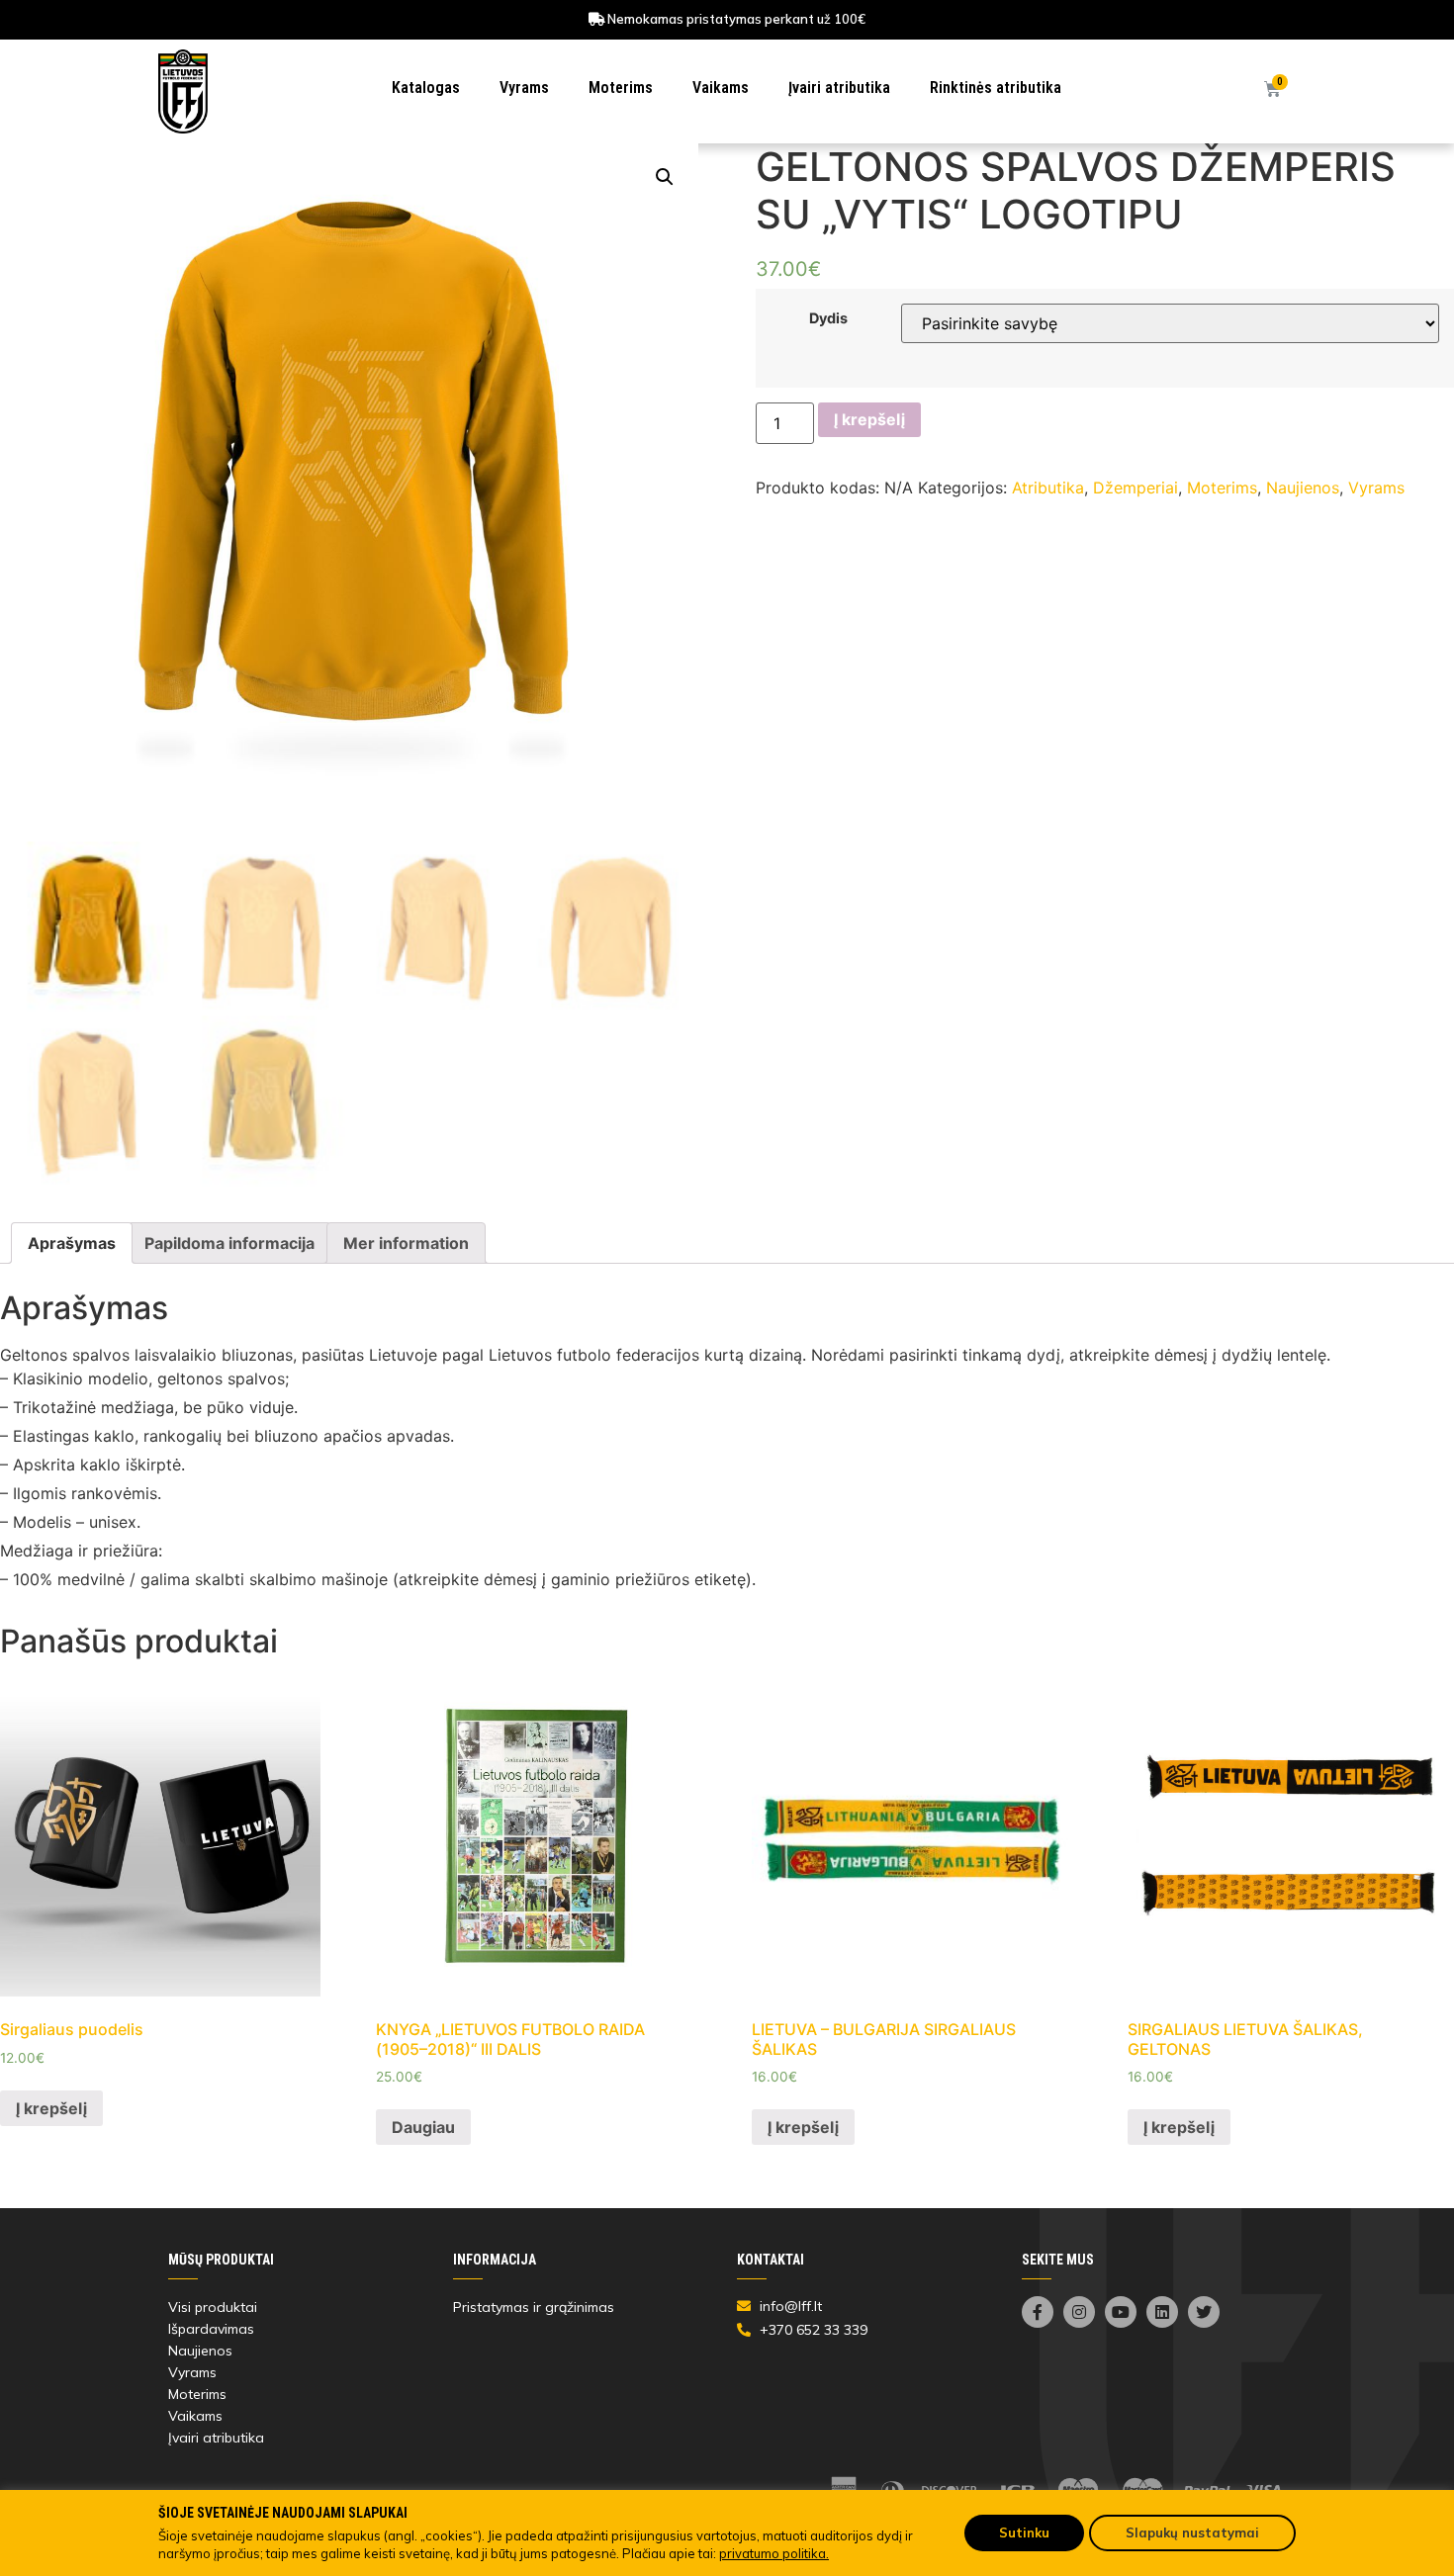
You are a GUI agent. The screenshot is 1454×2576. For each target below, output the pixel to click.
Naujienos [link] (1303, 488)
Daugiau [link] (423, 2127)
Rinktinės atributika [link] (996, 88)
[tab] (72, 1243)
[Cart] (1272, 89)
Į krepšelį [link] (51, 2108)
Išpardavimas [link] (211, 2329)
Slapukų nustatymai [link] (1192, 2532)
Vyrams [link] (524, 88)
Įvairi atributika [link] (839, 88)
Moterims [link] (621, 88)
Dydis (828, 318)
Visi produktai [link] (213, 2307)
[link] (183, 92)
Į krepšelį (869, 419)
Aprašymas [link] (72, 1243)
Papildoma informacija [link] (229, 1243)
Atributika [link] (1048, 488)
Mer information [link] (406, 1243)
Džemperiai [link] (1136, 488)
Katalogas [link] (426, 88)
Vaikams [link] (721, 88)
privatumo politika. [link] (774, 2553)
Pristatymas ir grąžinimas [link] (534, 2307)
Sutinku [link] (1024, 2532)
